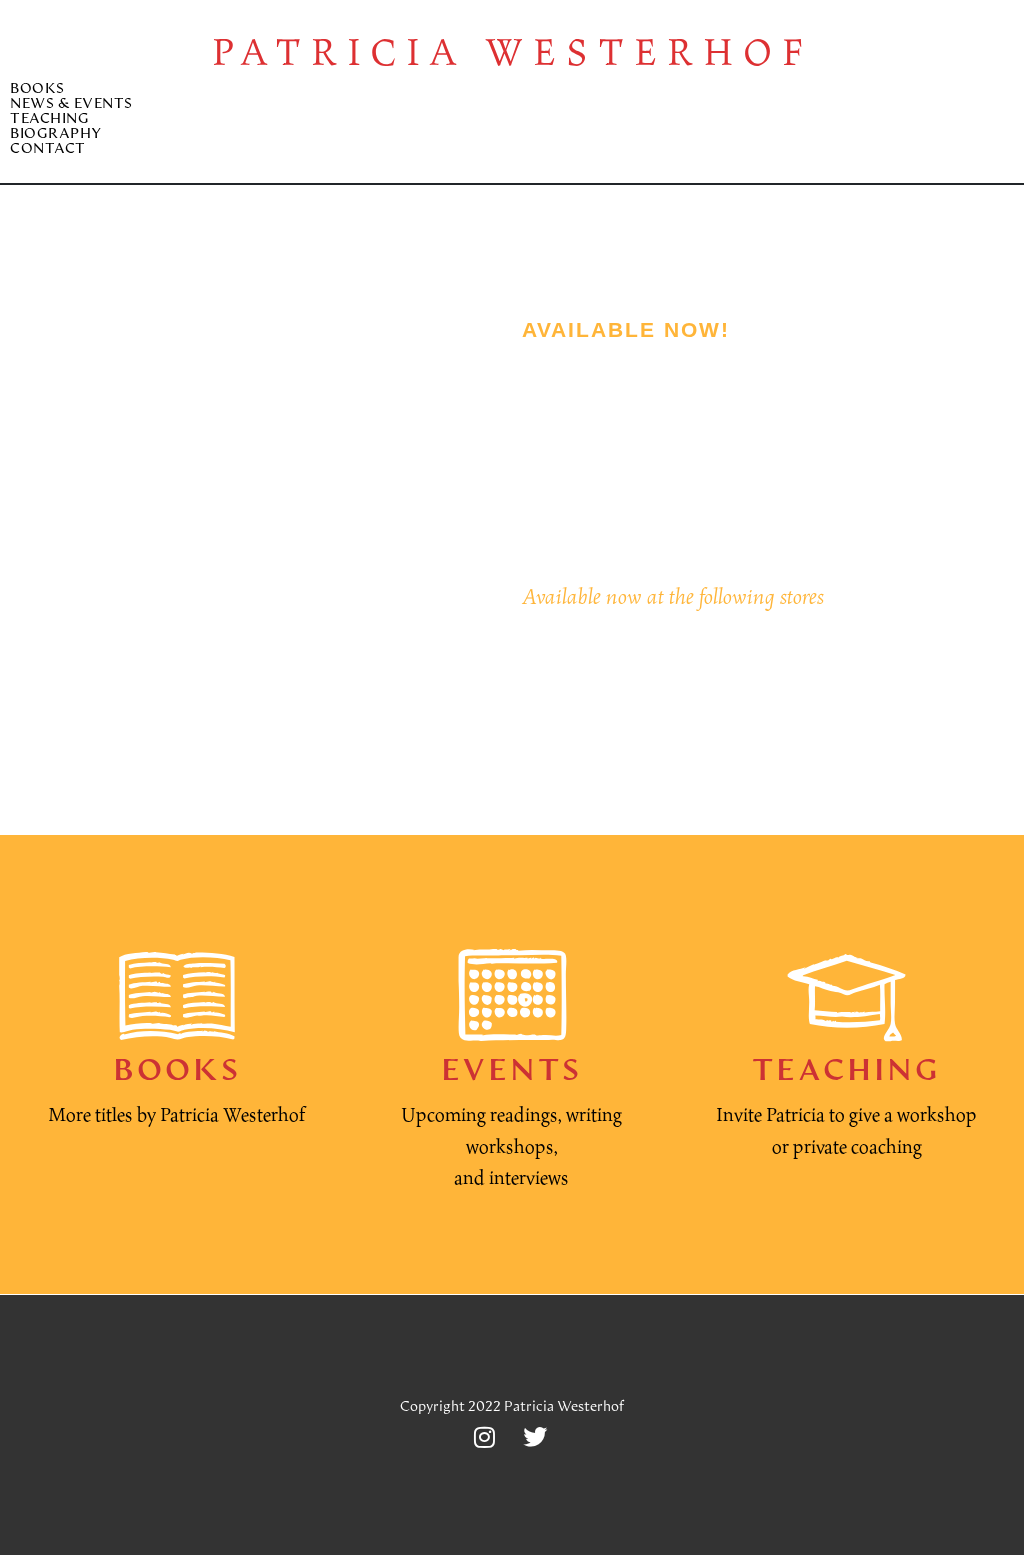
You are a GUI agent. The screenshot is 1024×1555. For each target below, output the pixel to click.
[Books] (177, 995)
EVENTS (511, 1072)
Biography (56, 134)
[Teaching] (847, 995)
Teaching (49, 119)
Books (37, 89)
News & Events (71, 104)
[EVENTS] (512, 995)
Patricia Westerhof (512, 50)
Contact (48, 149)
